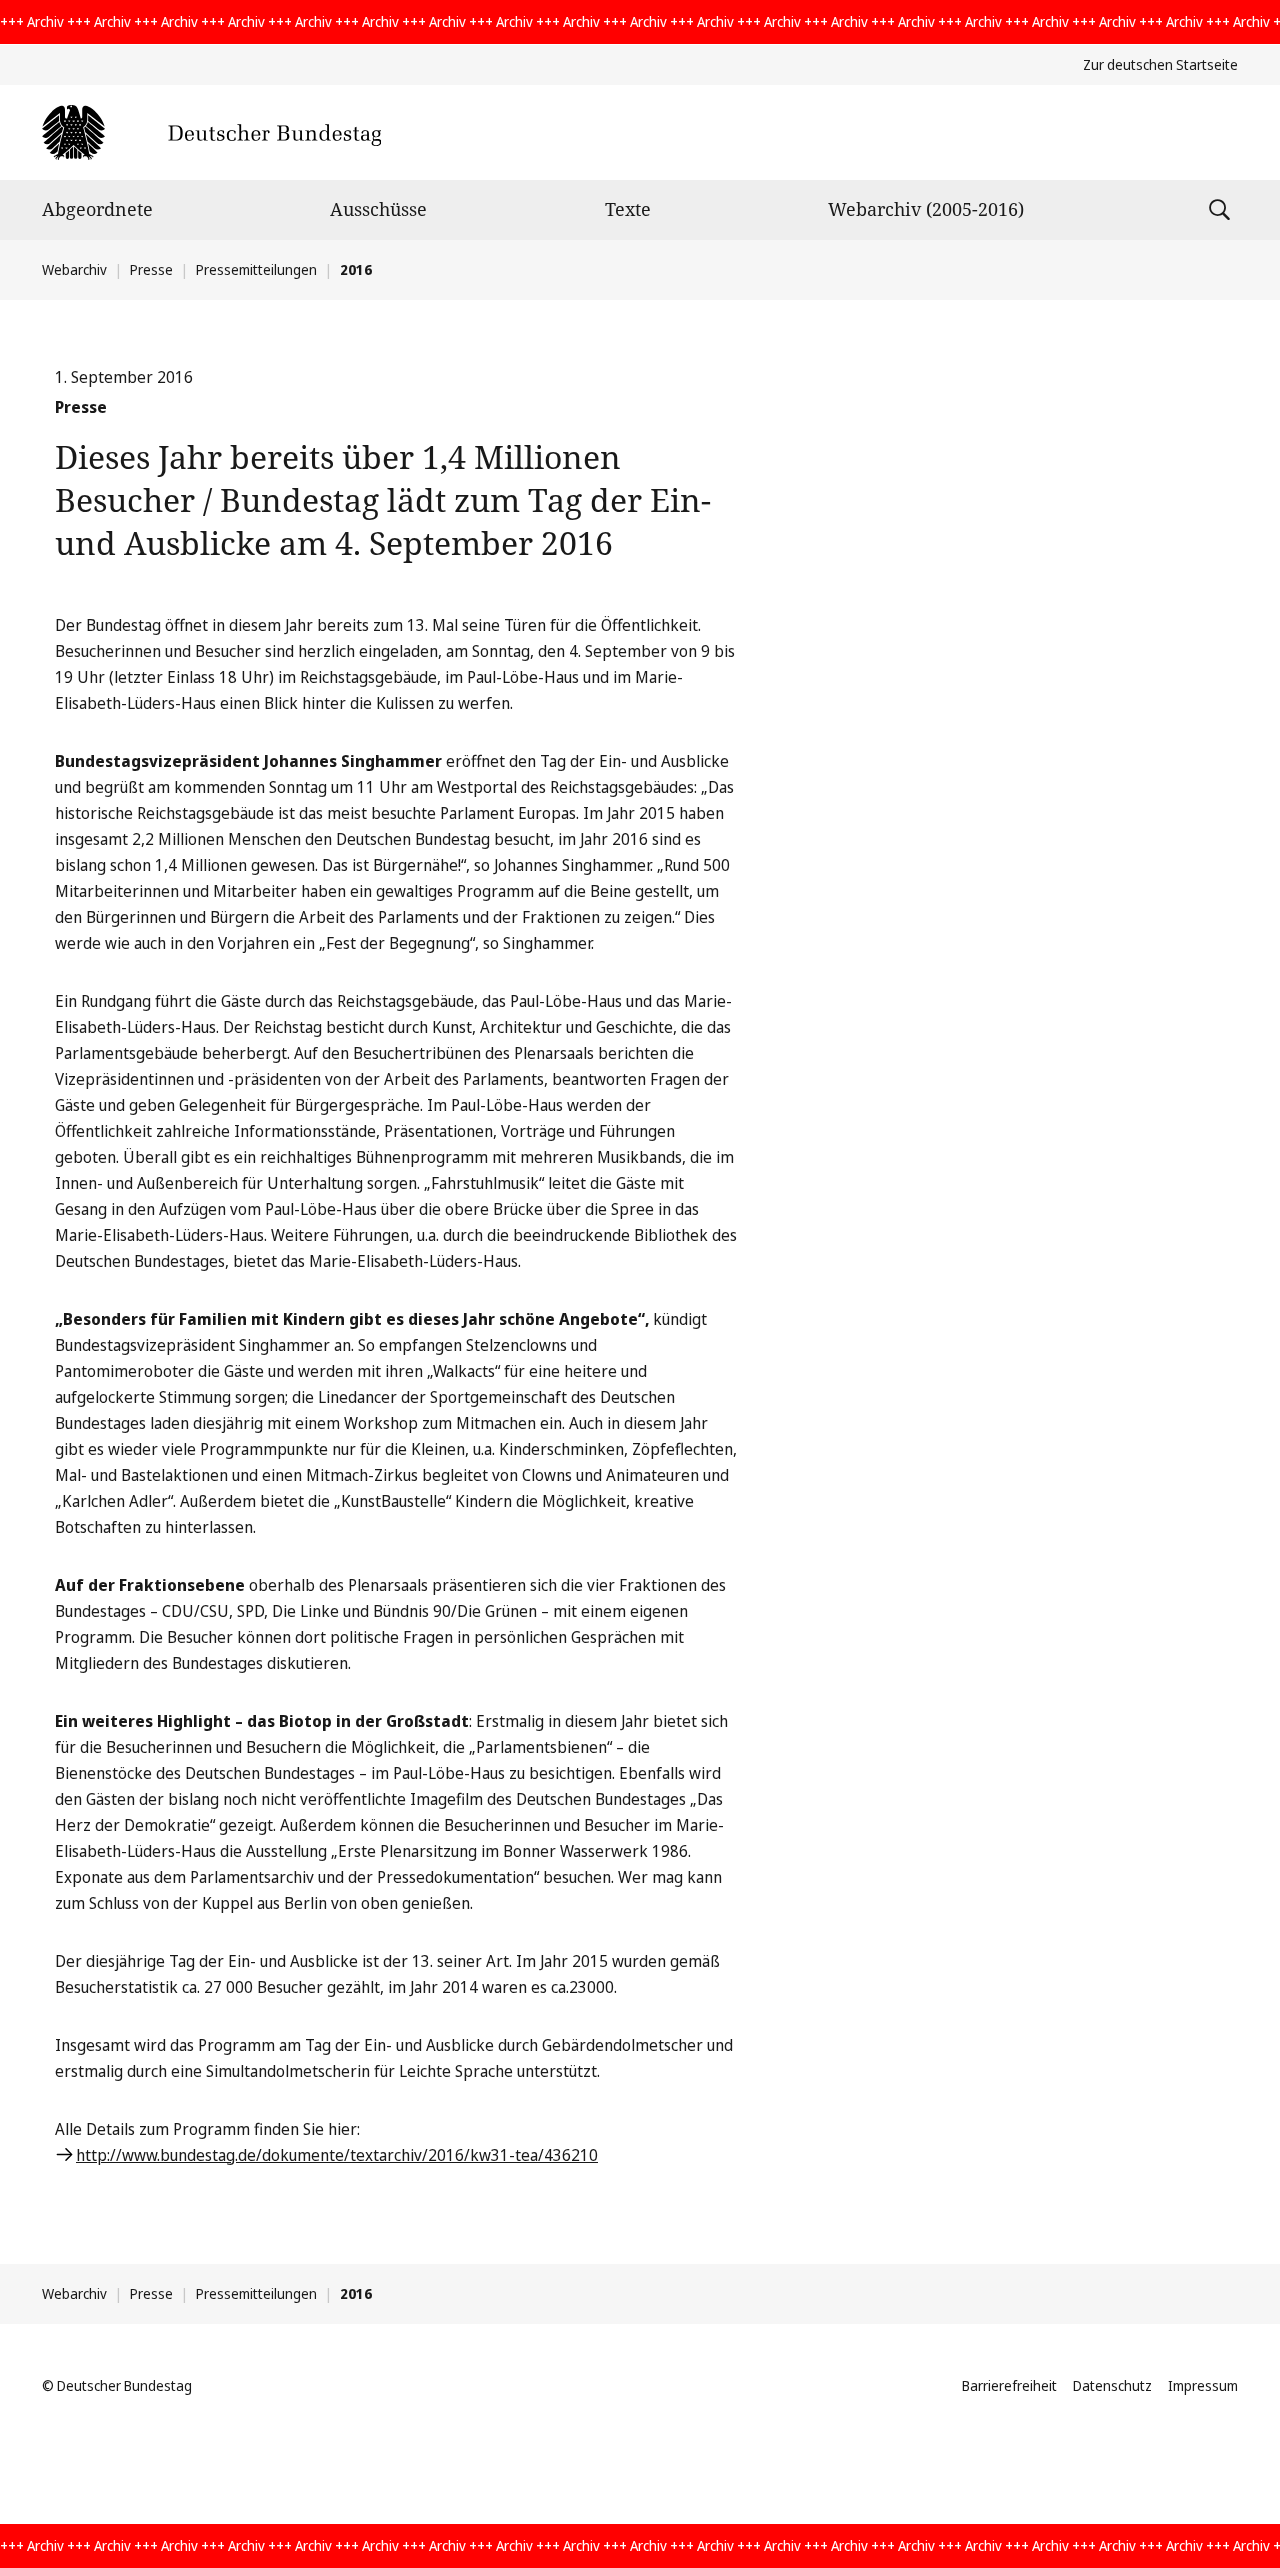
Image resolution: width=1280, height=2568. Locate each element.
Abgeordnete (97, 209)
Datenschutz (1112, 2385)
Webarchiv (74, 269)
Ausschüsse (378, 209)
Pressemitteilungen (256, 269)
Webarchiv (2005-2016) (926, 209)
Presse (151, 269)
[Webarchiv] (211, 132)
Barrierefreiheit (1009, 2385)
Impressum (1203, 2385)
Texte (628, 209)
